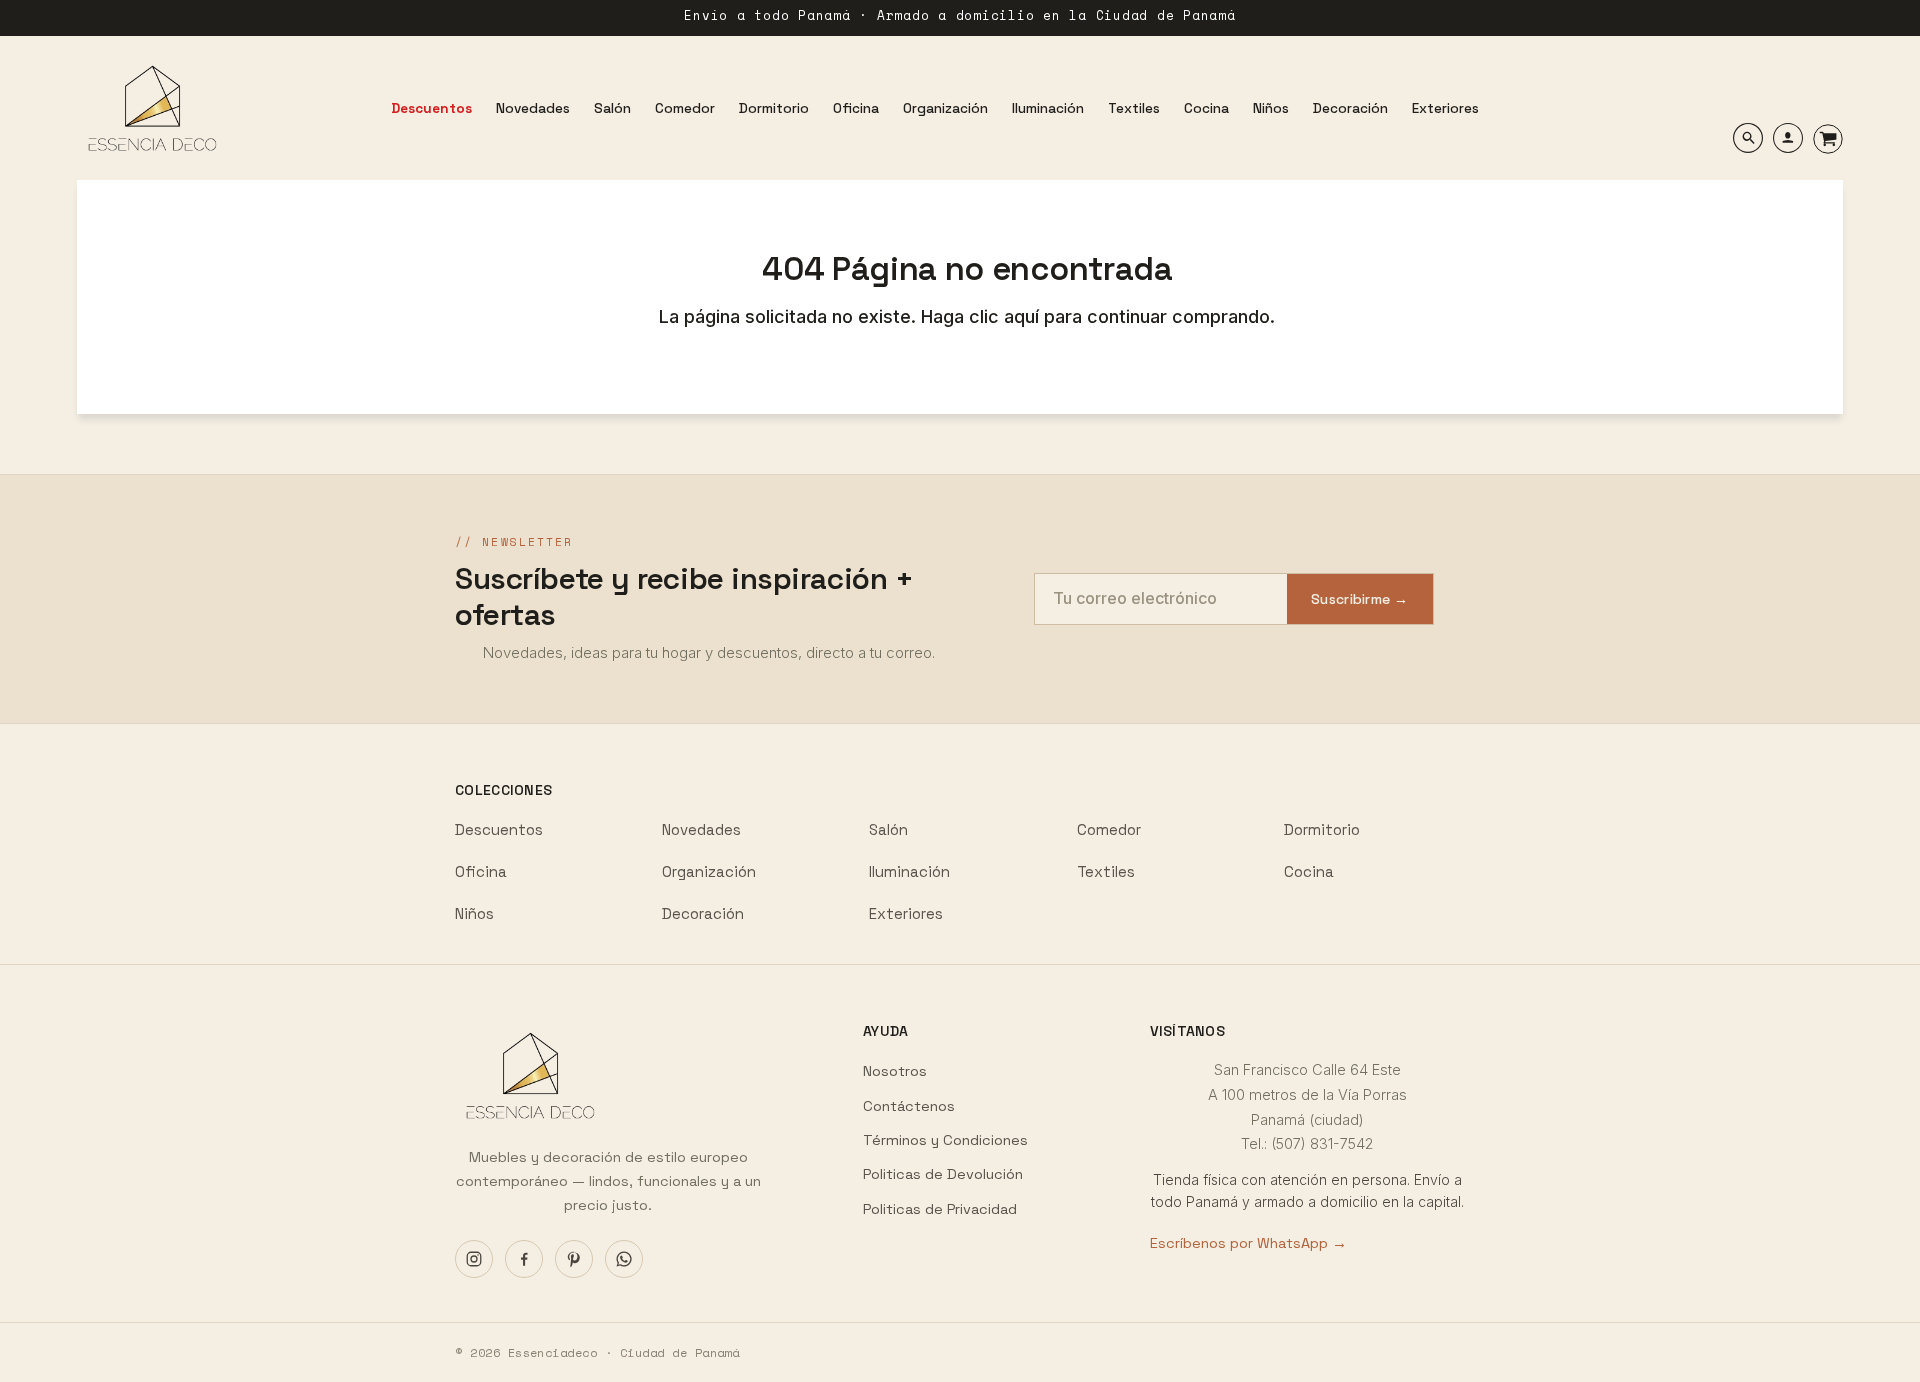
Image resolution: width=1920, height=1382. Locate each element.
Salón (888, 829)
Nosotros (895, 1071)
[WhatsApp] (624, 1259)
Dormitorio (1322, 829)
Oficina (481, 871)
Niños (474, 913)
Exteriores (906, 913)
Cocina (1309, 871)
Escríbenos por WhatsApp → (1248, 1243)
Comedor (1109, 829)
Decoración (703, 913)
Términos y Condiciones (945, 1140)
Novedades (701, 829)
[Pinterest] (574, 1259)
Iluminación (909, 871)
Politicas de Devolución (943, 1174)
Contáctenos (909, 1106)
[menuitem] (431, 108)
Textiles (1106, 871)
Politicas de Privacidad (940, 1209)
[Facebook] (524, 1259)
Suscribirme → (1360, 599)
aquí (1024, 316)
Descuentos (499, 829)
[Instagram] (474, 1259)
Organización (709, 871)
